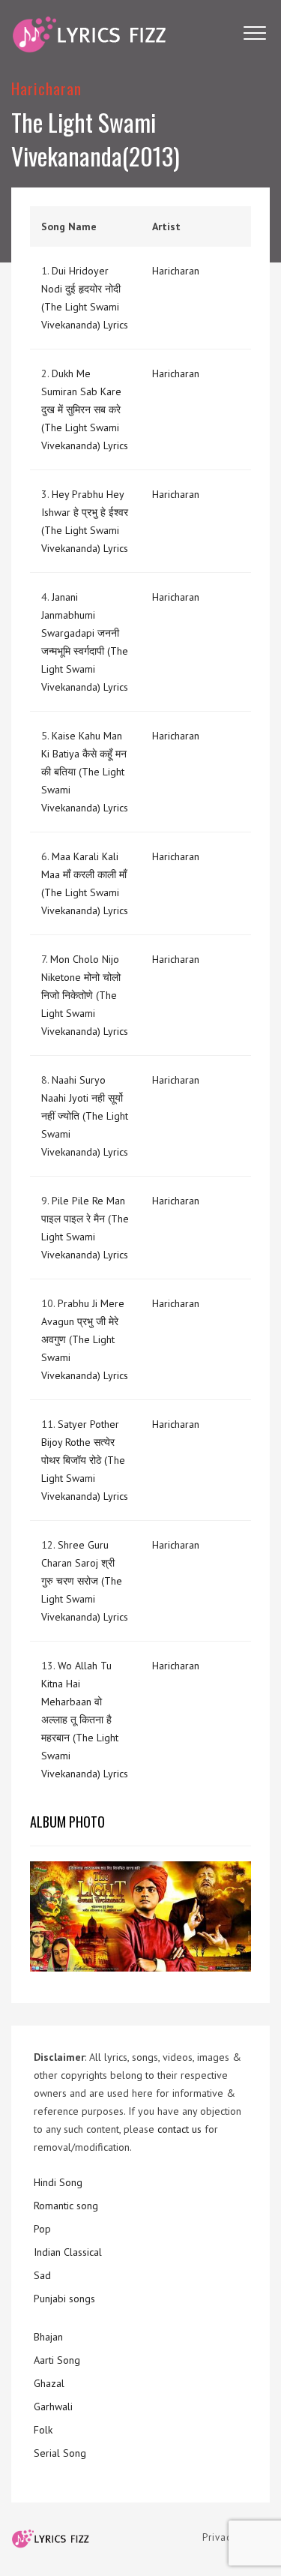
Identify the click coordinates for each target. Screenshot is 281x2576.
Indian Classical (68, 2252)
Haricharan (47, 88)
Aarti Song (57, 2360)
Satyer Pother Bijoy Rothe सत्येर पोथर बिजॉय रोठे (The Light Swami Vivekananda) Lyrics (85, 1460)
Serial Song (60, 2453)
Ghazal (49, 2383)
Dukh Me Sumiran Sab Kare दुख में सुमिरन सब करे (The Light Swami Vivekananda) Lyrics (85, 409)
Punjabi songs (64, 2299)
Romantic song (66, 2206)
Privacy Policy (236, 2537)
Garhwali (53, 2407)
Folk (43, 2430)
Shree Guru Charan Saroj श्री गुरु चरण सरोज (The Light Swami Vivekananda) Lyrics (85, 1581)
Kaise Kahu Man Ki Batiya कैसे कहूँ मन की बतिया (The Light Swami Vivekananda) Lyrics (85, 772)
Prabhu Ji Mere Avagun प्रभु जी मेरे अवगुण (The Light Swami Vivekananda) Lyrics (85, 1339)
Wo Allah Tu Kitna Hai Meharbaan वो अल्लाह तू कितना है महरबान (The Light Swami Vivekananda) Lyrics (85, 1720)
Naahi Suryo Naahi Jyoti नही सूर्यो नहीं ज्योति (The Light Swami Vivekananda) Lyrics (85, 1116)
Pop (42, 2229)
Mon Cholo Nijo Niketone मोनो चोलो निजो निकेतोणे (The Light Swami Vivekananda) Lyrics (85, 995)
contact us (179, 2129)
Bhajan (48, 2337)
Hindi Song (58, 2182)
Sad (42, 2275)
